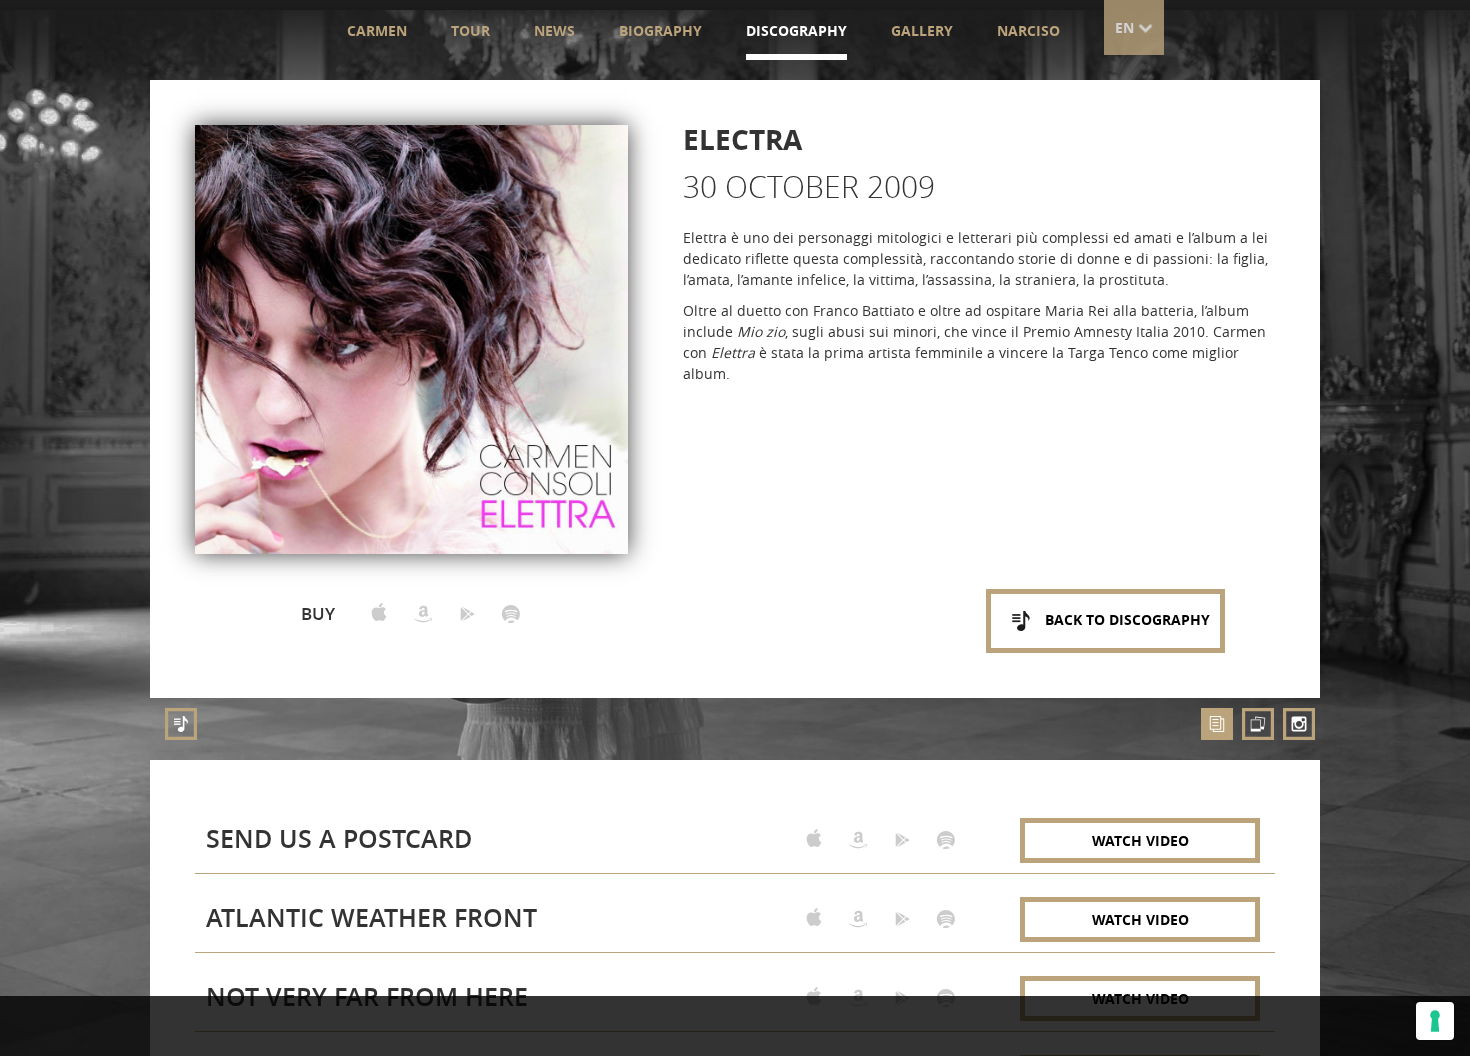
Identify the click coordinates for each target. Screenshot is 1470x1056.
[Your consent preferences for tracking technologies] (1435, 1021)
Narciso (1028, 30)
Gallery (922, 30)
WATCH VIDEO (1140, 840)
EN (1126, 27)
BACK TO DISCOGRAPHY (1125, 619)
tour (470, 30)
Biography (660, 30)
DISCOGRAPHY (796, 30)
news (554, 30)
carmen (377, 30)
